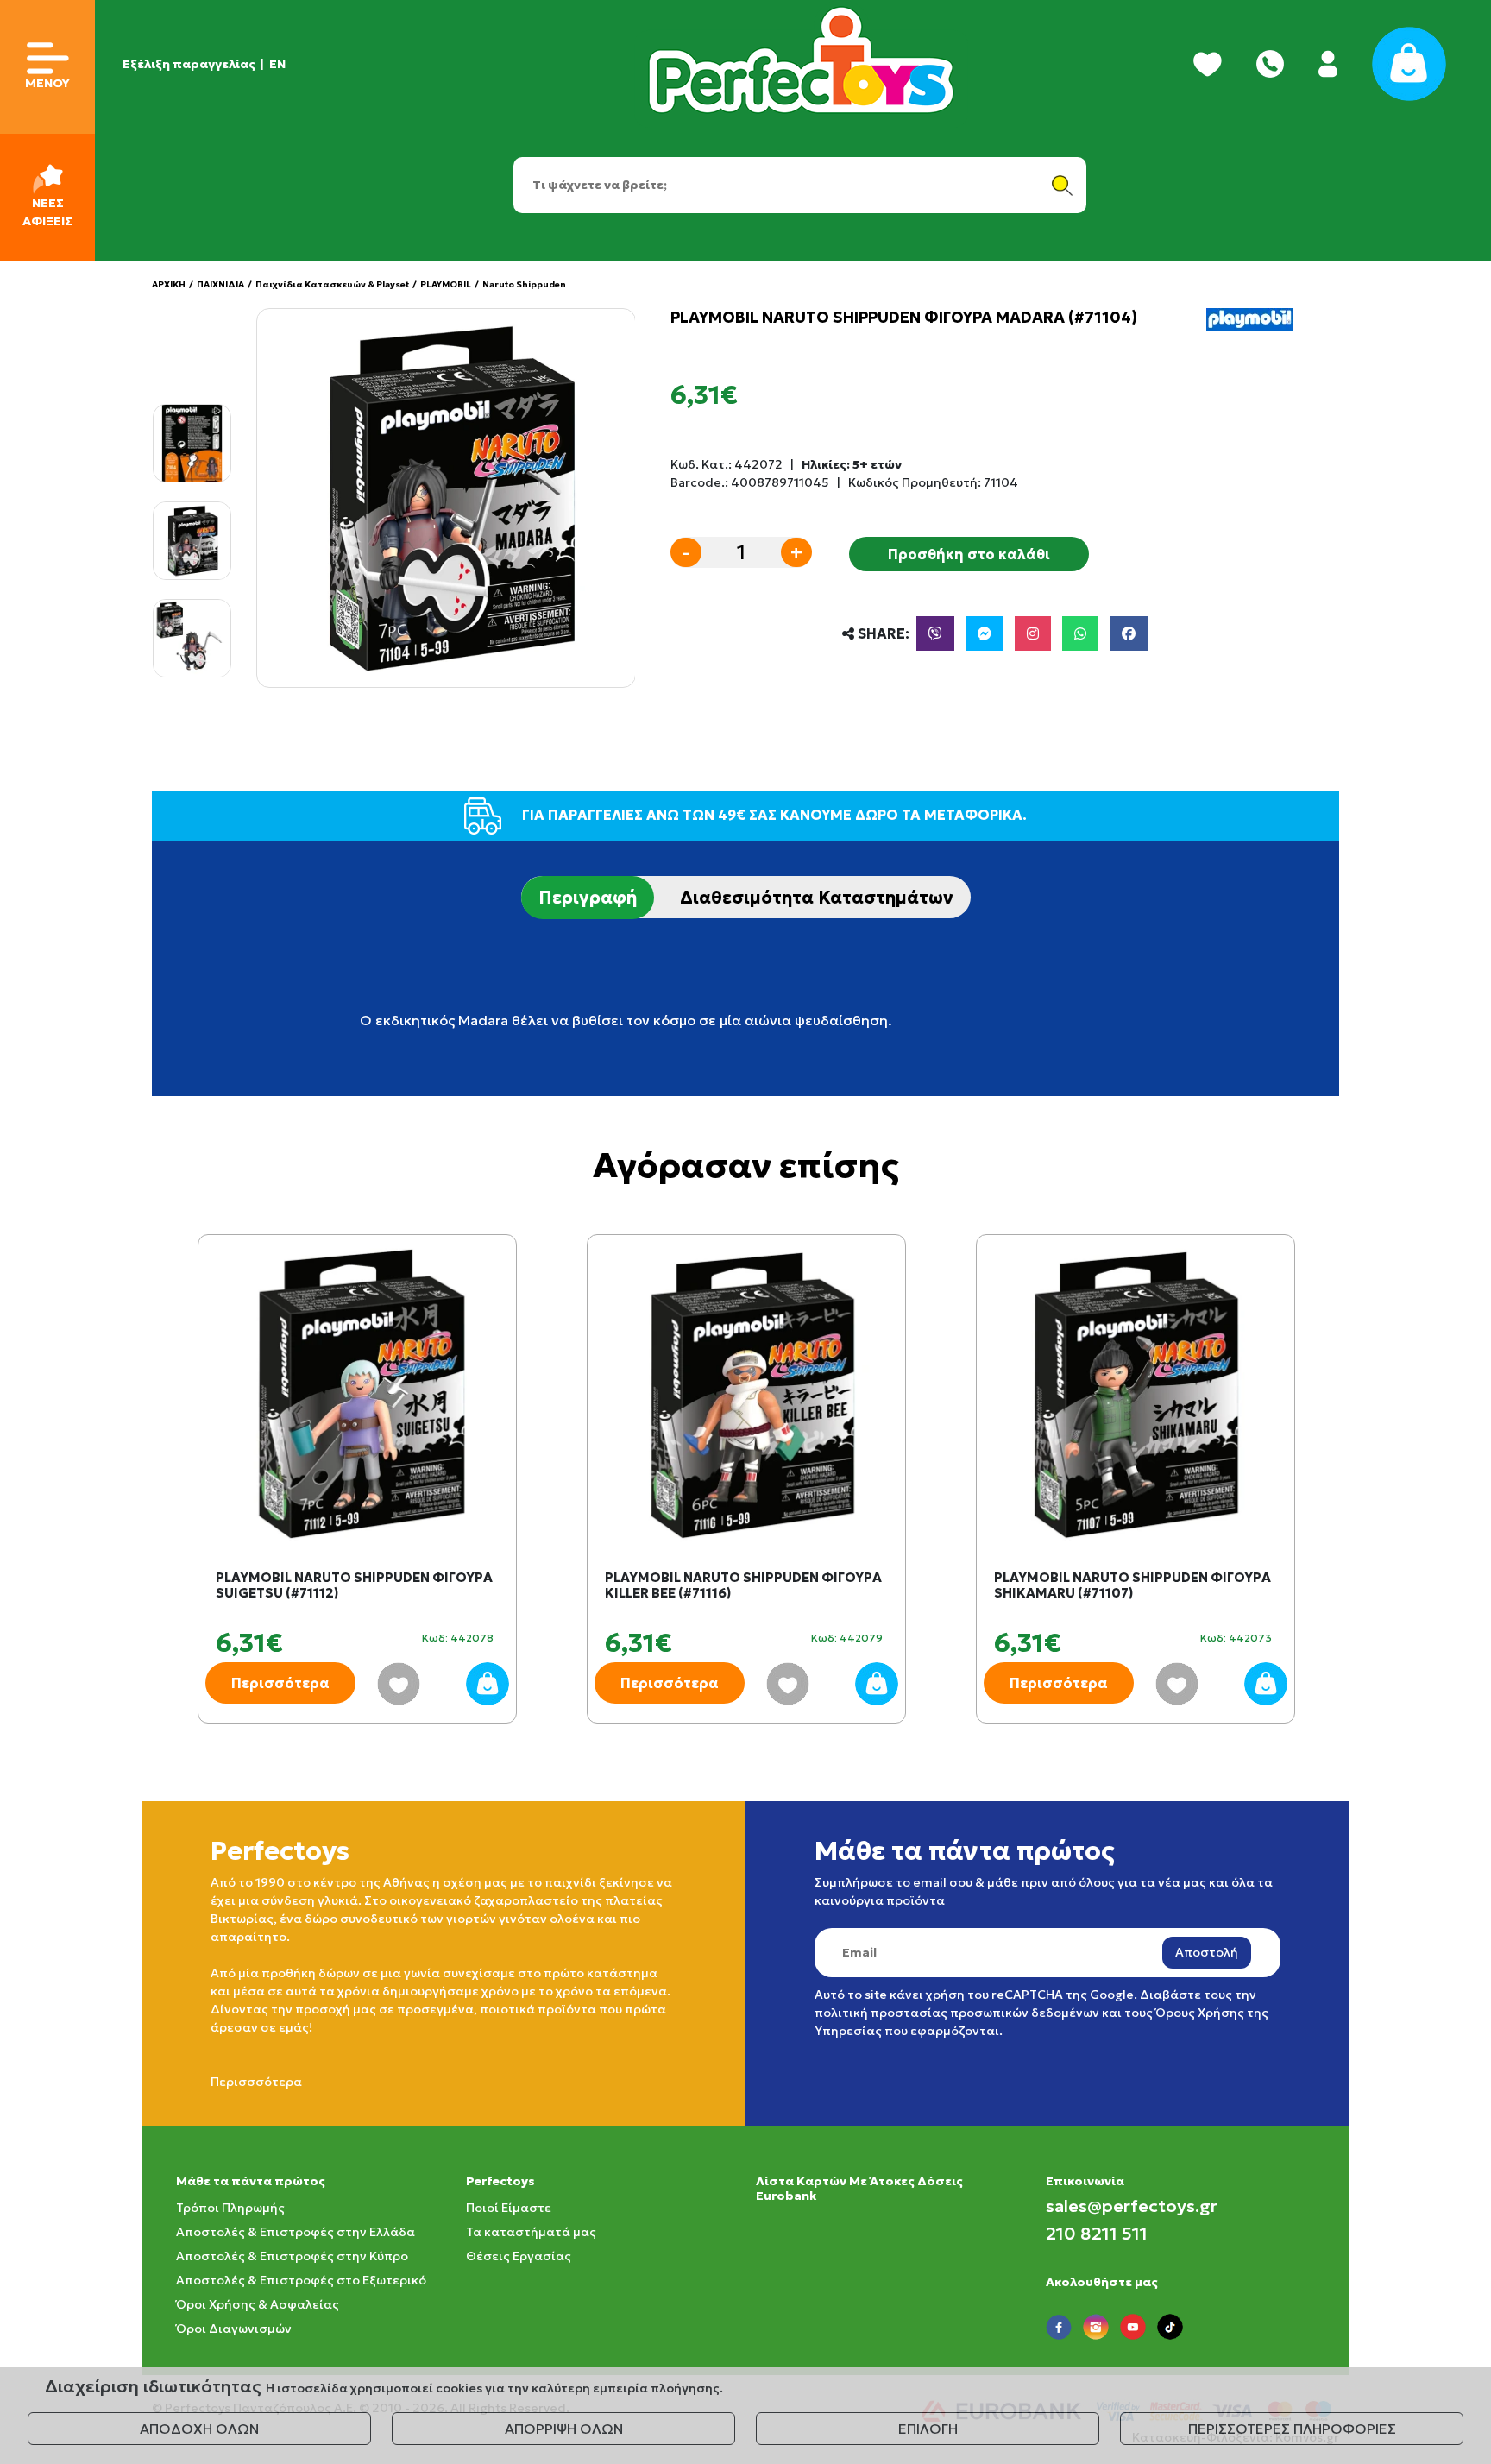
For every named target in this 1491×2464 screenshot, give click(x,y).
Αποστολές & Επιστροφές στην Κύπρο (292, 2256)
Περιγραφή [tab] (588, 898)
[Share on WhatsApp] (1080, 633)
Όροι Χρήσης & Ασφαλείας (258, 2304)
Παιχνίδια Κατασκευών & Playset (332, 284)
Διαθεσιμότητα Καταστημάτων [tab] (817, 898)
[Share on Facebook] (1129, 633)
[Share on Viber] (935, 633)
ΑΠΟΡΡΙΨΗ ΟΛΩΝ (564, 2429)
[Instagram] (1033, 633)
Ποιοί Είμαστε (509, 2208)
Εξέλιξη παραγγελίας (189, 64)
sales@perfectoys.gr (1132, 2206)
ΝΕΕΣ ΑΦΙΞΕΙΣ (47, 212)
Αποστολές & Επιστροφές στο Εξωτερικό (301, 2280)
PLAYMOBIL (446, 284)
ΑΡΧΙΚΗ (169, 284)
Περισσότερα (280, 1683)
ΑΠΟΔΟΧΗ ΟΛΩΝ (199, 2429)
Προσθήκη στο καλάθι (969, 554)
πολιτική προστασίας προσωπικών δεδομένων (957, 2013)
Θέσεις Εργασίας (519, 2256)
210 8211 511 (1097, 2234)
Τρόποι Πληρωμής (230, 2208)
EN (277, 64)
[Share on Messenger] (985, 633)
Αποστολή (1207, 1952)
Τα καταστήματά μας (531, 2232)
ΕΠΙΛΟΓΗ (928, 2429)
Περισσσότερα (256, 2082)
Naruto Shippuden (524, 284)
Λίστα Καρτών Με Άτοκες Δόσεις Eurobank (859, 2188)
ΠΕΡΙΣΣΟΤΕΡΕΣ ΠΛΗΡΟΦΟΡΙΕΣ (1292, 2429)
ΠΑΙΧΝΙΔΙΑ (220, 284)
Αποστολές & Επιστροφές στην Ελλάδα (296, 2232)
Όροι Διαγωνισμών (234, 2329)
